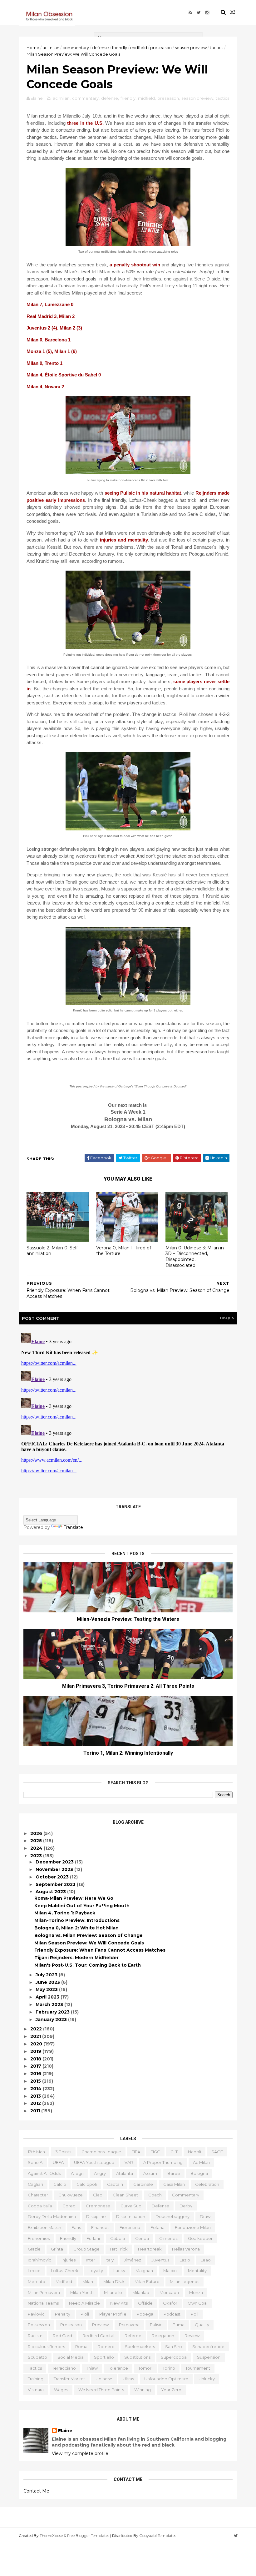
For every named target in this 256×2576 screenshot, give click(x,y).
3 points (63, 2152)
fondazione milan (193, 2227)
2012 (36, 2103)
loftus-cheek (65, 2271)
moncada (169, 2292)
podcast (172, 2314)
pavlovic (36, 2314)
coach (155, 2195)
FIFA (136, 2152)
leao (206, 2260)
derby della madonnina (52, 2216)
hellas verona (186, 2249)
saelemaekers (140, 2347)
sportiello (104, 2357)
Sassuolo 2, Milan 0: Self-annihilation (53, 1251)
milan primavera (44, 2292)
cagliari (35, 2184)
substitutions (137, 2357)
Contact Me (36, 2491)
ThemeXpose (51, 2536)
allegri (77, 2173)
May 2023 (47, 1989)
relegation (163, 2336)
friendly (120, 48)
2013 (36, 2096)
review (192, 2336)
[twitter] (199, 13)
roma (81, 2347)
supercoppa (174, 2357)
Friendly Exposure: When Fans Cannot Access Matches (100, 1950)
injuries (69, 2260)
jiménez (133, 2260)
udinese (104, 2379)
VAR (129, 2162)
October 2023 (53, 1877)
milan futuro (147, 2281)
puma (179, 2325)
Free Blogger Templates (88, 2536)
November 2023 (55, 1869)
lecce (34, 2271)
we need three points (101, 2390)
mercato (37, 2281)
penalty (63, 2314)
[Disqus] (128, 1409)
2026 (37, 1833)
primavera (129, 2325)
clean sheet (125, 2195)
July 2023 (47, 1975)
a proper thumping (163, 2162)
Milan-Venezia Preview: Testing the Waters (128, 1619)
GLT (174, 2152)
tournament (198, 2368)
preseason (161, 48)
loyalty (96, 2271)
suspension (209, 2357)
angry (100, 2173)
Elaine (65, 2431)
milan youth (82, 2292)
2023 (37, 1856)
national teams (43, 2303)
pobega (145, 2314)
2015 (36, 2081)
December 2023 (55, 1862)
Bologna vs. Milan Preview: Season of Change (89, 1935)
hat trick (119, 2249)
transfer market (69, 2379)
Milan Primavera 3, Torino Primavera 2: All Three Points (128, 1686)
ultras (128, 2379)
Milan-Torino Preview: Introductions (77, 1920)
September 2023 (56, 1884)
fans (76, 2227)
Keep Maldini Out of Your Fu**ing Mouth (82, 1906)
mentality (197, 2271)
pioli (85, 2314)
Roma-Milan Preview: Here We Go (74, 1898)
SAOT (217, 2152)
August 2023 (51, 1892)
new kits (119, 2303)
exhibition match (44, 2227)
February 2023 (53, 2012)
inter (91, 2260)
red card (62, 2336)
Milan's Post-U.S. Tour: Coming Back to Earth (88, 1965)
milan (88, 2281)
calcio (60, 2184)
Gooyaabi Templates (158, 2536)
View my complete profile (80, 2453)
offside (145, 2303)
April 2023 (48, 1997)
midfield (139, 48)
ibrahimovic (39, 2260)
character (38, 2195)
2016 (36, 2074)
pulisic (156, 2325)
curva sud (131, 2206)
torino (169, 2368)
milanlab (141, 2292)
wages (61, 2390)
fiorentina (130, 2227)
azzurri (150, 2173)
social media (71, 2357)
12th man (36, 2152)
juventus (160, 2260)
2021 (36, 2036)
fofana (158, 2227)
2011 (36, 2111)
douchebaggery (172, 2216)
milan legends (185, 2281)
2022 (37, 2029)
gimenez (168, 2238)
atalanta (125, 2173)
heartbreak (150, 2249)
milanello (113, 2292)
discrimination (131, 2216)
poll (194, 2314)
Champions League (101, 2152)
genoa (142, 2238)
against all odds (44, 2173)
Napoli (194, 2152)
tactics (217, 48)
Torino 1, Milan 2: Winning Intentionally (128, 1753)
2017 (36, 2066)
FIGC (155, 2152)
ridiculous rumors (46, 2347)
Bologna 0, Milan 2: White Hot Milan (76, 1928)
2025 (37, 1841)
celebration (207, 2184)
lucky (119, 2271)
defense (101, 48)
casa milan (174, 2184)
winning (143, 2390)
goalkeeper (200, 2238)
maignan (144, 2271)
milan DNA (114, 2281)
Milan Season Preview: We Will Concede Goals (89, 1943)
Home (33, 48)
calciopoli (87, 2184)
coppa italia (40, 2206)
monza (196, 2292)
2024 (37, 1848)
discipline (96, 2216)
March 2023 (50, 2004)
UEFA (58, 2162)
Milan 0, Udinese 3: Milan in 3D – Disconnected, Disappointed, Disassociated (195, 1257)
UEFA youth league (94, 2162)
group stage (86, 2249)
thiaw (92, 2368)
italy (110, 2260)
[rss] (190, 13)
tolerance (118, 2368)
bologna (199, 2173)
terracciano (64, 2368)
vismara (36, 2390)
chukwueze (71, 2195)
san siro (174, 2347)
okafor (170, 2303)
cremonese (98, 2206)
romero (106, 2347)
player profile (113, 2314)
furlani (93, 2238)
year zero (171, 2390)
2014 (37, 2089)
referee (133, 2336)
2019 (36, 2051)
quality (202, 2325)
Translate (73, 1527)
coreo (69, 2206)
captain (115, 2184)
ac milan (51, 48)
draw (205, 2216)
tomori (145, 2368)
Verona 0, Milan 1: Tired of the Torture (124, 1251)
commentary (76, 48)
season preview (191, 48)
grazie (34, 2249)
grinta (57, 2249)
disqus (227, 1318)
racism (35, 2336)
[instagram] (207, 13)
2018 (36, 2059)
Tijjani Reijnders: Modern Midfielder (76, 1958)
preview (100, 2325)
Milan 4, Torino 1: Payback (65, 1913)
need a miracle (84, 2303)
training (36, 2379)
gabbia (118, 2238)
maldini (170, 2271)
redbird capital (98, 2336)
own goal (198, 2303)
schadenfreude (208, 2347)
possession (39, 2325)
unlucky (207, 2379)
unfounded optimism (166, 2379)
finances (100, 2227)
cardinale (143, 2184)
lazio (185, 2260)
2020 (37, 2044)
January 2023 (52, 2019)
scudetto (37, 2357)
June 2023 (48, 1982)
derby (186, 2206)
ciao (98, 2195)
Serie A (35, 2162)
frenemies (39, 2238)
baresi (174, 2173)
